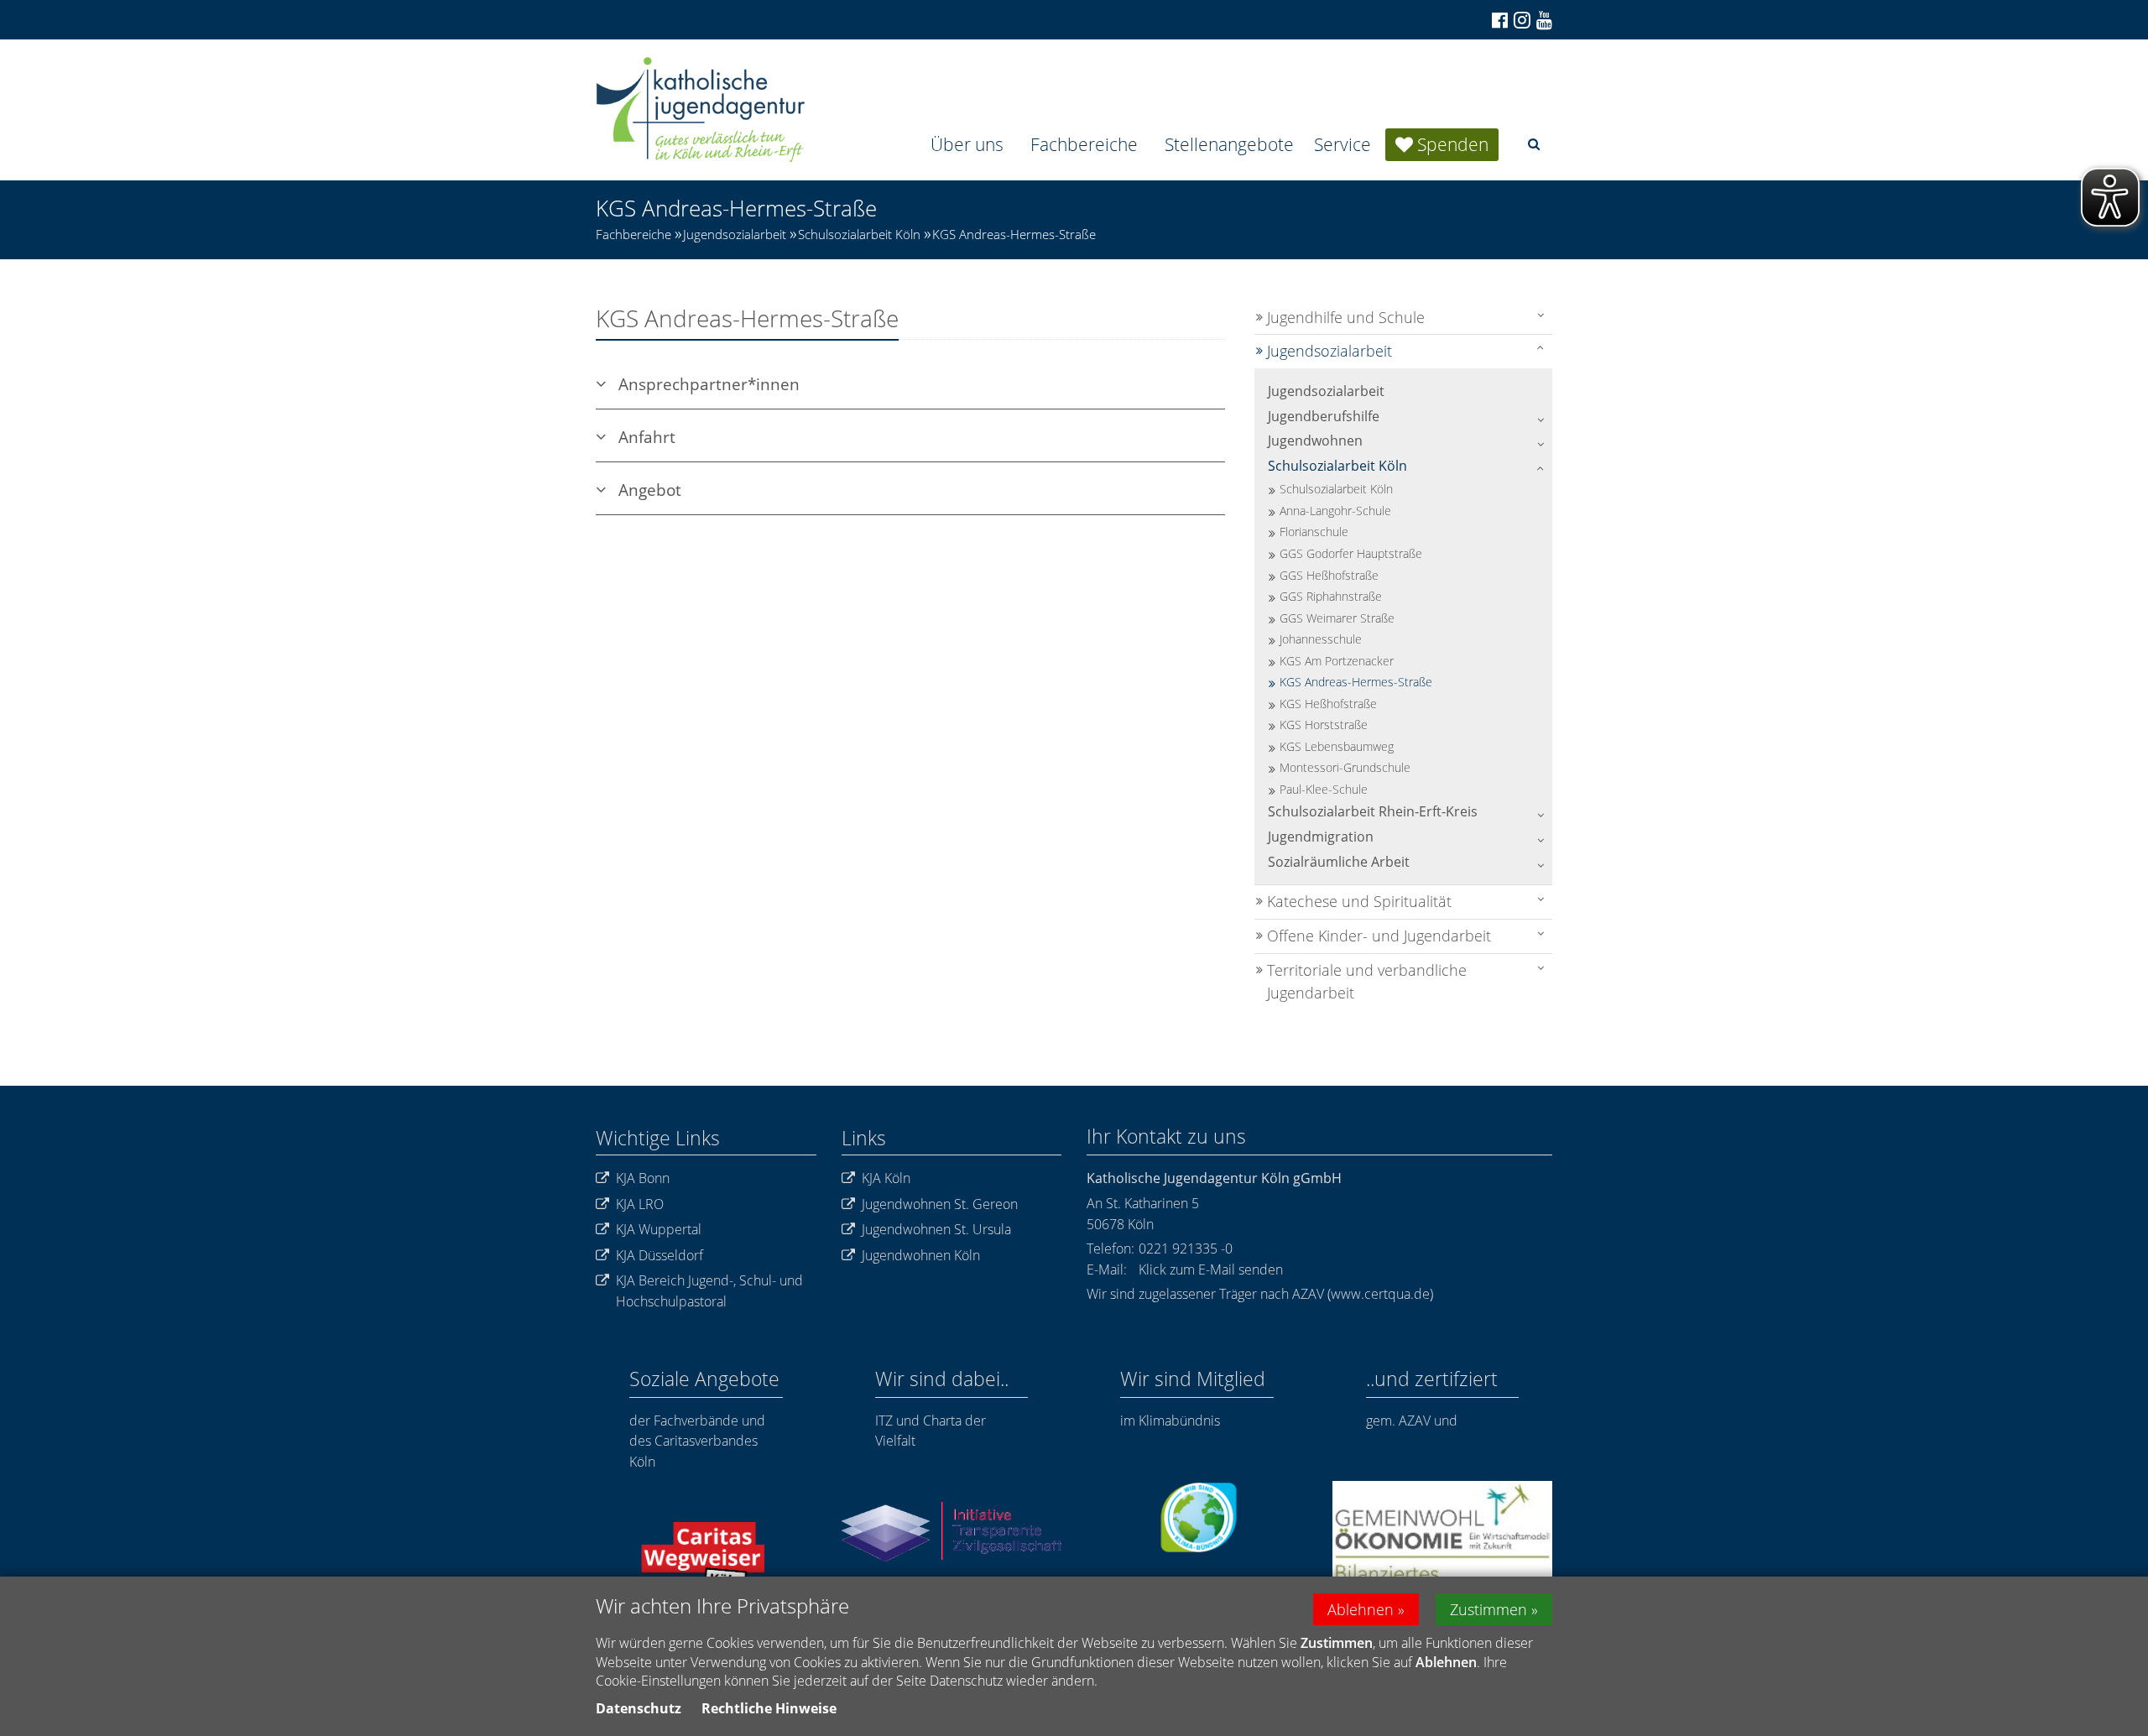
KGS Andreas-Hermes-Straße (1014, 234)
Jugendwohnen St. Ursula (936, 1229)
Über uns (967, 144)
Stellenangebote (1229, 144)
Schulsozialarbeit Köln (859, 234)
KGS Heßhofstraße (1328, 704)
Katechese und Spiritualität (1359, 901)
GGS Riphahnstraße (1331, 596)
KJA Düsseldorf (660, 1255)
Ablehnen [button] (1361, 1609)
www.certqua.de (1380, 1294)
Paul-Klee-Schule (1324, 789)
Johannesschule (1321, 639)
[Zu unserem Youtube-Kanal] (1543, 20)
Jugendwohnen (1315, 441)
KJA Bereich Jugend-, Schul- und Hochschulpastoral (709, 1291)
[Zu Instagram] (1521, 20)
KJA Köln (886, 1178)
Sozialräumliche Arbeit (1339, 862)
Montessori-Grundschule (1345, 767)
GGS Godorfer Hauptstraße (1351, 553)
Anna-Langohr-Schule (1335, 511)
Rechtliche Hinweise (769, 1708)
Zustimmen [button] (1488, 1609)
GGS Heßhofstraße (1329, 575)
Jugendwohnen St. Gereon (940, 1204)
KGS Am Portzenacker (1337, 661)
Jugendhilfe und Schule (1346, 317)
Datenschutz (639, 1708)
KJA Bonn (643, 1178)
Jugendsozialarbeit (735, 234)
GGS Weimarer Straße (1337, 618)
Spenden (1453, 144)
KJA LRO (640, 1204)
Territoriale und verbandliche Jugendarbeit (1367, 982)
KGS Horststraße (1324, 725)
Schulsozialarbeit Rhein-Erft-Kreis (1373, 811)
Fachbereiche (1084, 144)
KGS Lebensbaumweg (1337, 746)
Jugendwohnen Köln (921, 1255)
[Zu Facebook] (1499, 20)
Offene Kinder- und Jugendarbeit (1379, 936)
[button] (1534, 144)
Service (1342, 144)
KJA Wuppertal (659, 1229)
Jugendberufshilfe (1324, 416)
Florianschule (1314, 532)
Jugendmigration (1321, 837)
